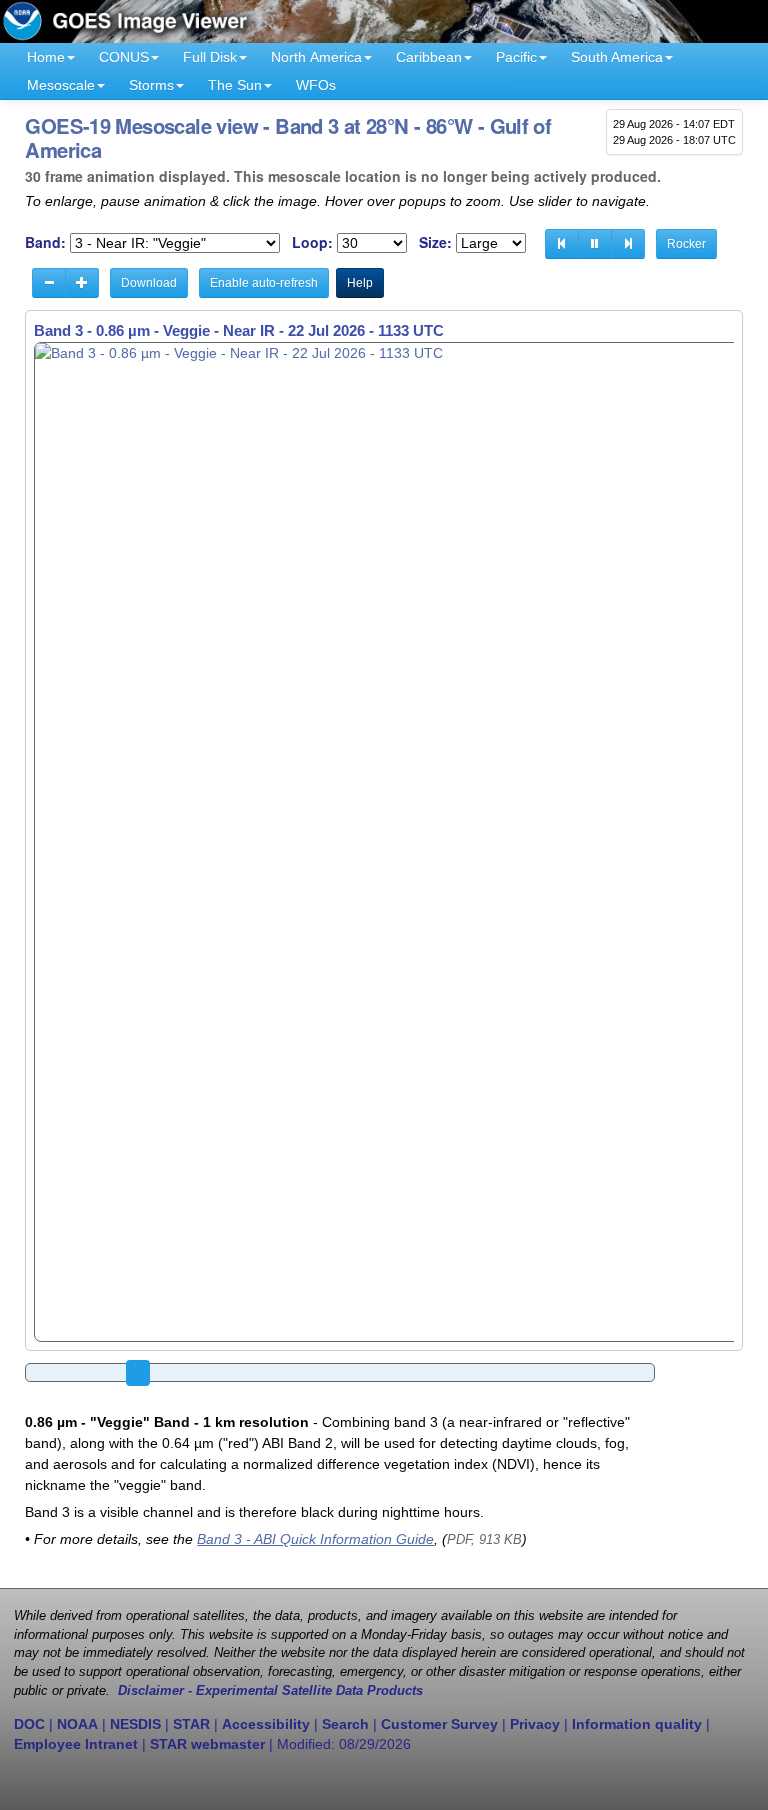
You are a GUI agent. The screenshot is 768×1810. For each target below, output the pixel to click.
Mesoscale (61, 85)
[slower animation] (49, 283)
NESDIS (135, 1724)
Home (46, 57)
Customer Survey (439, 1724)
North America (316, 57)
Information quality (637, 1724)
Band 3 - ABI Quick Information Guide (315, 1539)
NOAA (77, 1724)
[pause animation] (595, 244)
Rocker (686, 244)
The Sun (235, 85)
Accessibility (266, 1724)
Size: (435, 242)
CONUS (124, 57)
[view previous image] (562, 244)
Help (360, 283)
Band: (45, 242)
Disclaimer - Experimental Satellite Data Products (270, 1691)
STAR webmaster (207, 1744)
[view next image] (628, 244)
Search (345, 1724)
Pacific (516, 57)
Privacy (535, 1724)
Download (149, 283)
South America (617, 57)
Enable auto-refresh (264, 283)
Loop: (312, 242)
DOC (29, 1724)
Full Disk (210, 57)
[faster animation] (82, 283)
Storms (151, 85)
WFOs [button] (316, 85)
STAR (191, 1724)
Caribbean (429, 57)
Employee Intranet (76, 1744)
